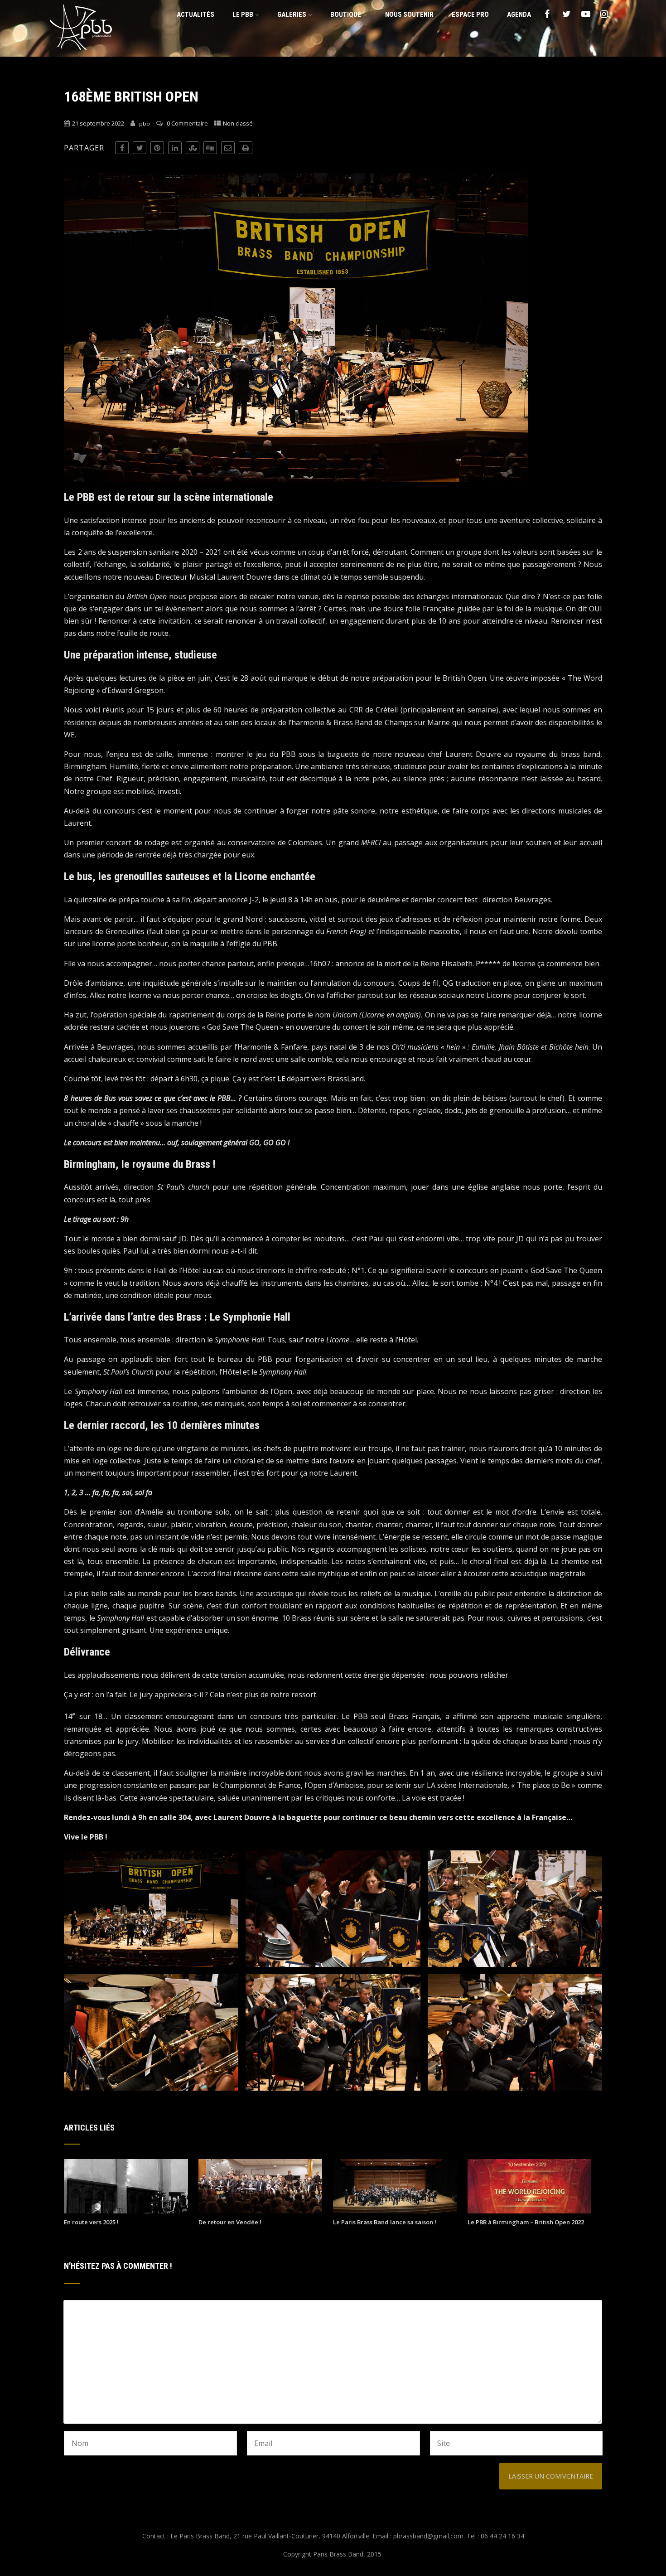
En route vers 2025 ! (91, 2222)
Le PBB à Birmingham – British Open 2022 (526, 2222)
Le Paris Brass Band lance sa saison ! (385, 2222)
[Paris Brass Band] (81, 52)
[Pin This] (157, 148)
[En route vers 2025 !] (126, 2211)
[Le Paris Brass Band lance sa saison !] (395, 2211)
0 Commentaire (187, 123)
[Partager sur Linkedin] (175, 148)
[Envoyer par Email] (228, 148)
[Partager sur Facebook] (122, 148)
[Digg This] (210, 148)
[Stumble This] (193, 148)
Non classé (238, 123)
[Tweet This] (140, 148)
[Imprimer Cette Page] (246, 148)
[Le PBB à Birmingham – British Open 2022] (529, 2211)
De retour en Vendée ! (230, 2222)
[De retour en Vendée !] (260, 2211)
